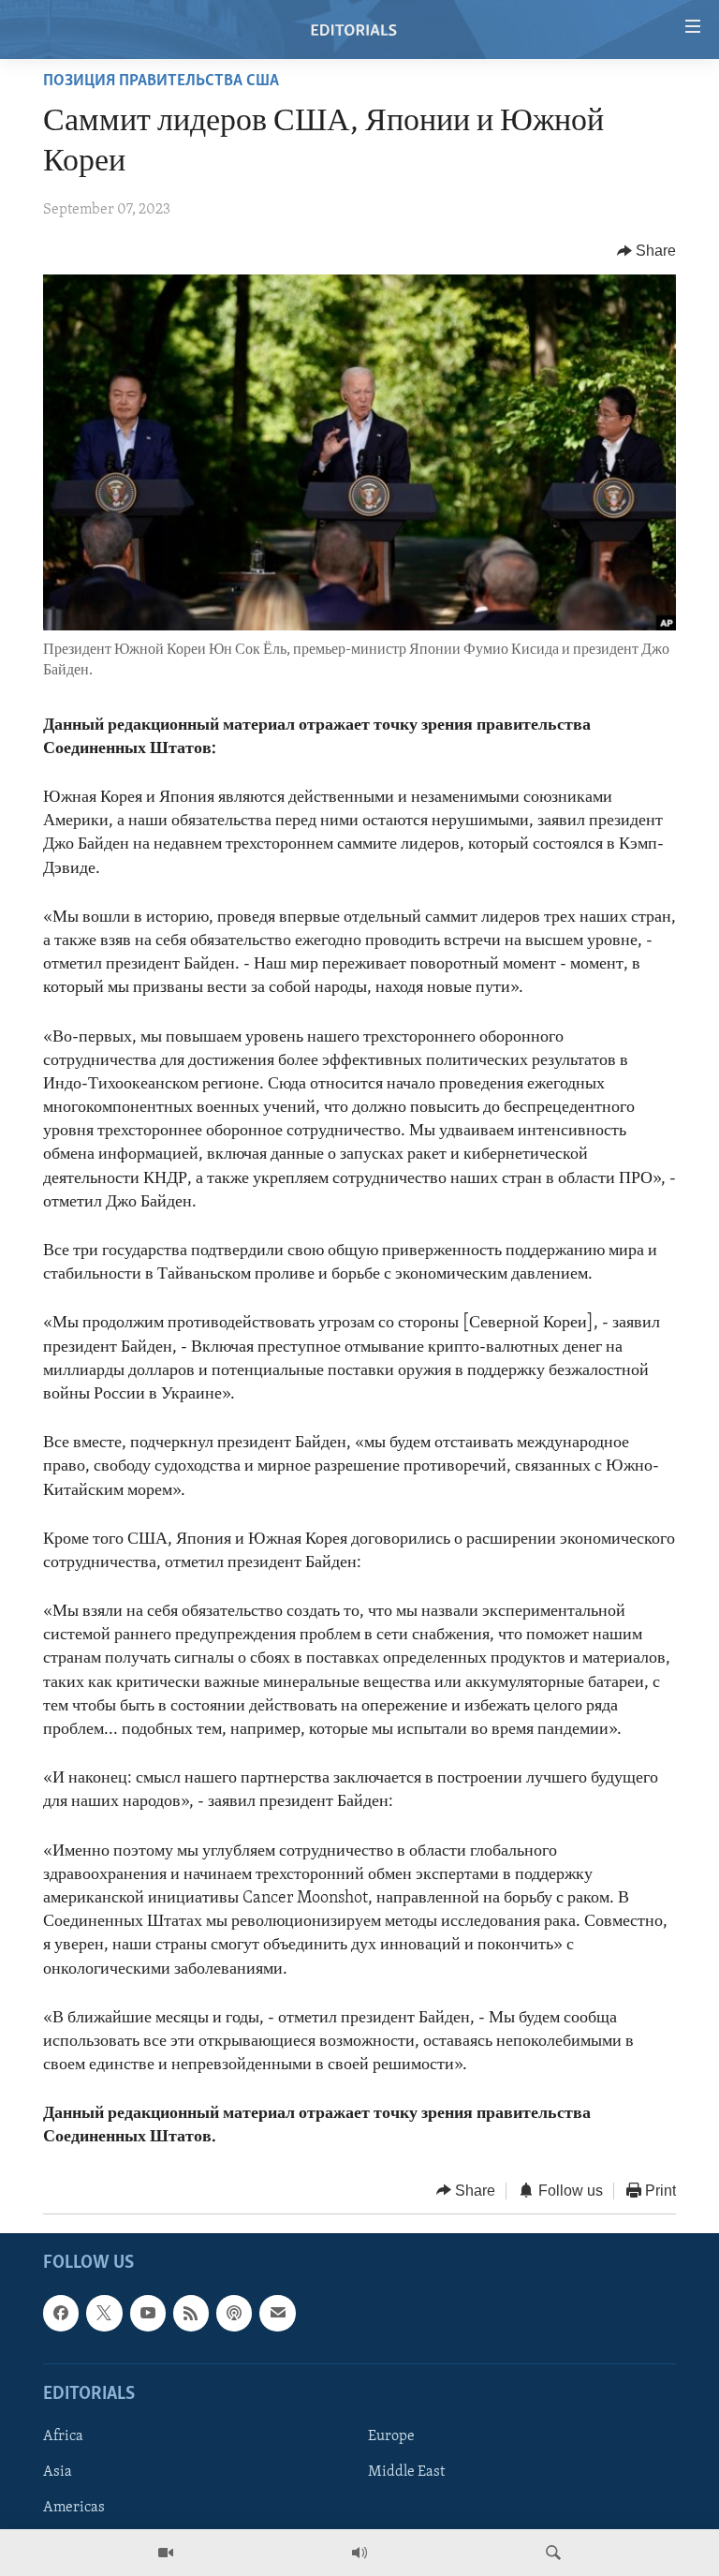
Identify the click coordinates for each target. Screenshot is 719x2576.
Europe (391, 2436)
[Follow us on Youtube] (148, 2313)
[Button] (647, 251)
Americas (74, 2508)
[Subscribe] (277, 2313)
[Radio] (359, 2553)
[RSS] (191, 2313)
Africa (63, 2436)
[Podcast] (234, 2313)
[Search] (553, 2553)
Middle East (406, 2472)
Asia (58, 2472)
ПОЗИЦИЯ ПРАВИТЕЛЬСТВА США (161, 81)
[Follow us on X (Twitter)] (104, 2313)
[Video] (166, 2553)
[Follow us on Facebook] (61, 2313)
